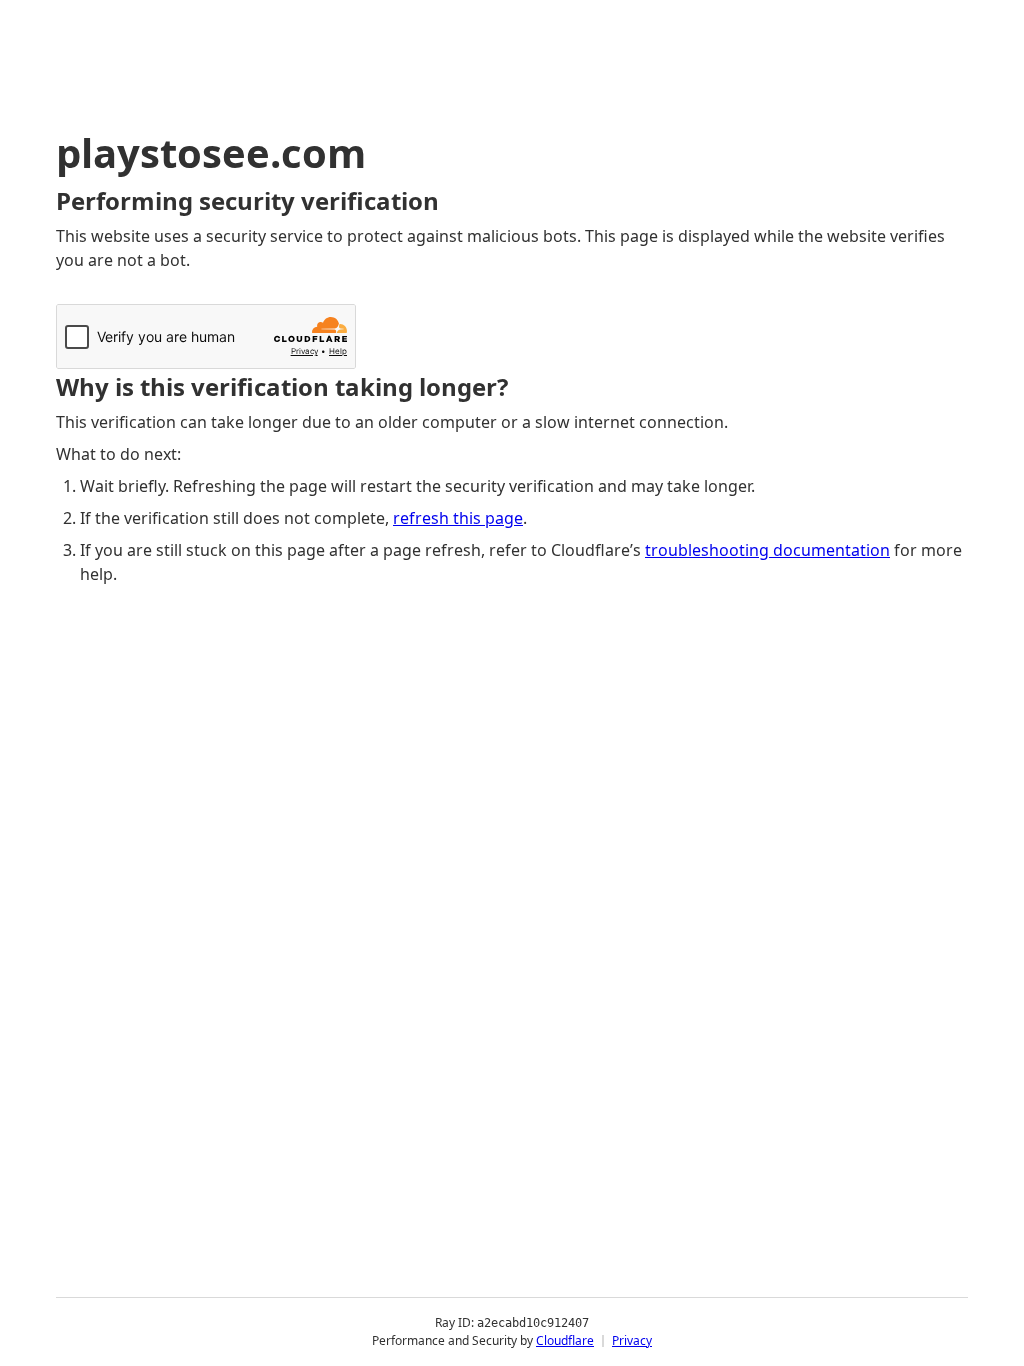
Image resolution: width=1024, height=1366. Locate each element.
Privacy (632, 1340)
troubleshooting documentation (767, 550)
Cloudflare (565, 1340)
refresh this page (458, 518)
